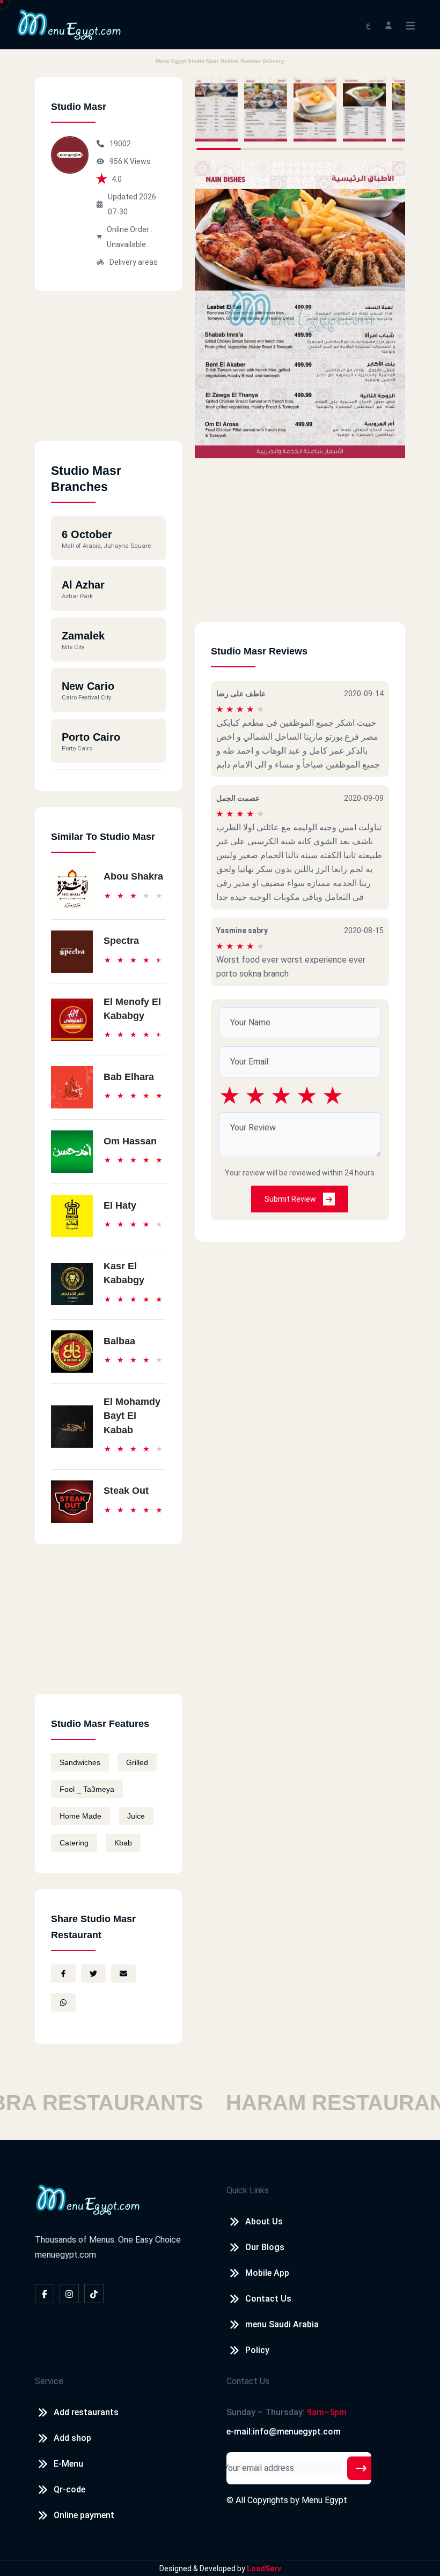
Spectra (121, 941)
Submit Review (291, 1199)
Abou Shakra (133, 876)
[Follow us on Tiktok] (94, 2294)
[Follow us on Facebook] (45, 2294)
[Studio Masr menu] (216, 109)
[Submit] (361, 2468)
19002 (120, 144)
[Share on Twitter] (93, 1974)
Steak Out (126, 1491)
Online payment (84, 2515)
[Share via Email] (123, 1974)
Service (49, 2381)
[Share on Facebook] (63, 1974)
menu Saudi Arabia (282, 2324)
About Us (264, 2221)
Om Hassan (130, 1141)
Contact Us (268, 2299)
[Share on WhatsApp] (63, 2002)
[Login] (388, 24)
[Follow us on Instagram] (69, 2294)
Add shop (72, 2438)
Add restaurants (86, 2412)
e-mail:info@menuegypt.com (284, 2432)
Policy (257, 2350)
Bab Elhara (129, 1077)
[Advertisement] (108, 374)
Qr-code (69, 2489)
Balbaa (119, 1341)
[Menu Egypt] (69, 24)
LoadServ (264, 2568)
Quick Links (248, 2190)
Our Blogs (265, 2247)
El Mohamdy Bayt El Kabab (132, 1416)
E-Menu (68, 2464)
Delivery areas (134, 262)
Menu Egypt (324, 2500)
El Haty (120, 1205)
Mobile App (267, 2273)
